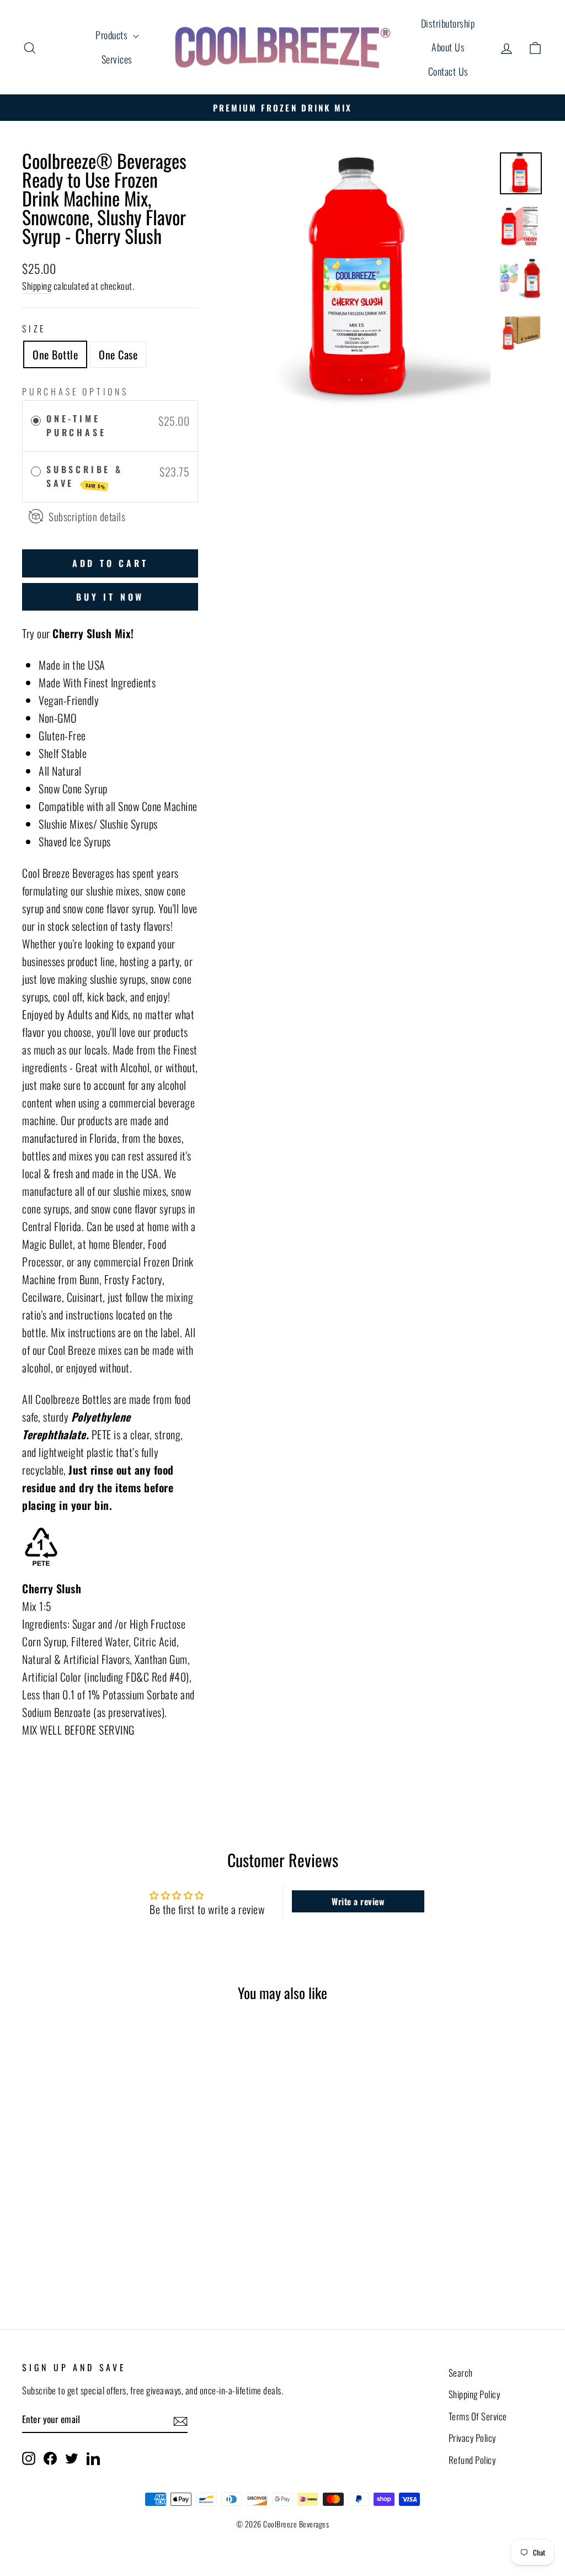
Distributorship (448, 23)
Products (113, 35)
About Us (448, 47)
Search (461, 2373)
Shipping (37, 286)
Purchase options (75, 391)
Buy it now (110, 597)
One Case (118, 354)
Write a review (358, 1901)
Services (117, 59)
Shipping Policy (475, 2394)
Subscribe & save (85, 476)
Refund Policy (472, 2460)
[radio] (36, 421)
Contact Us (448, 71)
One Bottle (55, 354)
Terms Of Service (478, 2416)
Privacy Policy (472, 2438)
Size (34, 328)
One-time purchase (76, 426)
